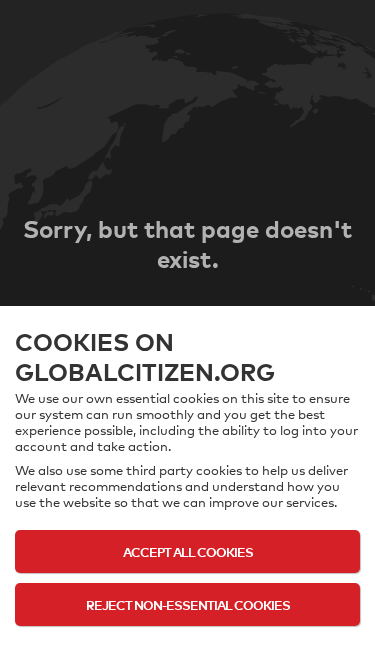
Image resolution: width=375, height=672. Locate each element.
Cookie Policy (187, 644)
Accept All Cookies (188, 551)
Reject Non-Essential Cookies (188, 604)
